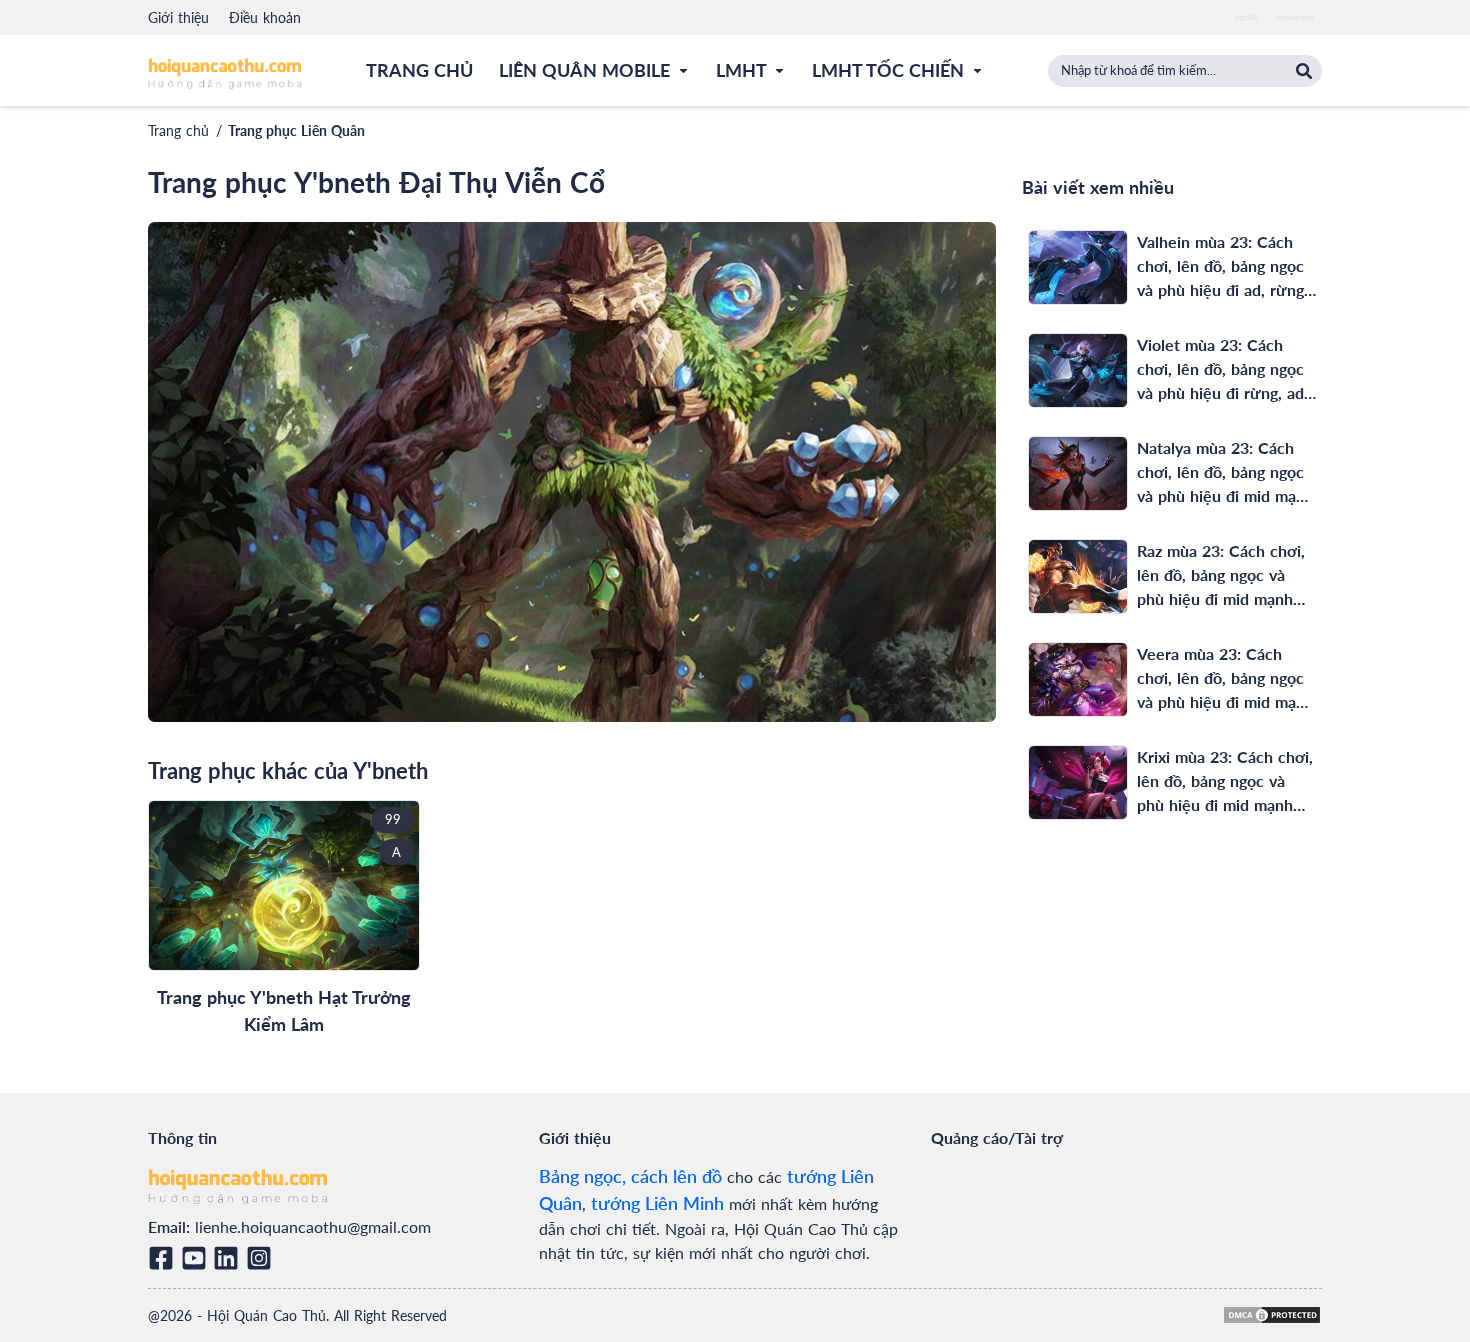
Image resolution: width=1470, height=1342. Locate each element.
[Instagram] (262, 1258)
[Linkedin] (229, 1258)
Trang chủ (178, 130)
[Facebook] (164, 1258)
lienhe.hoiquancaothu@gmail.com (313, 1226)
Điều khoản (265, 17)
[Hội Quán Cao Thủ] (225, 72)
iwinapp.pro (1294, 17)
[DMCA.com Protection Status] (1272, 1315)
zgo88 (1246, 17)
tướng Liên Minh (657, 1203)
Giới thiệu (178, 17)
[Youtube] (197, 1258)
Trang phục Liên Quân (296, 130)
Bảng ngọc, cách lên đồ (630, 1176)
